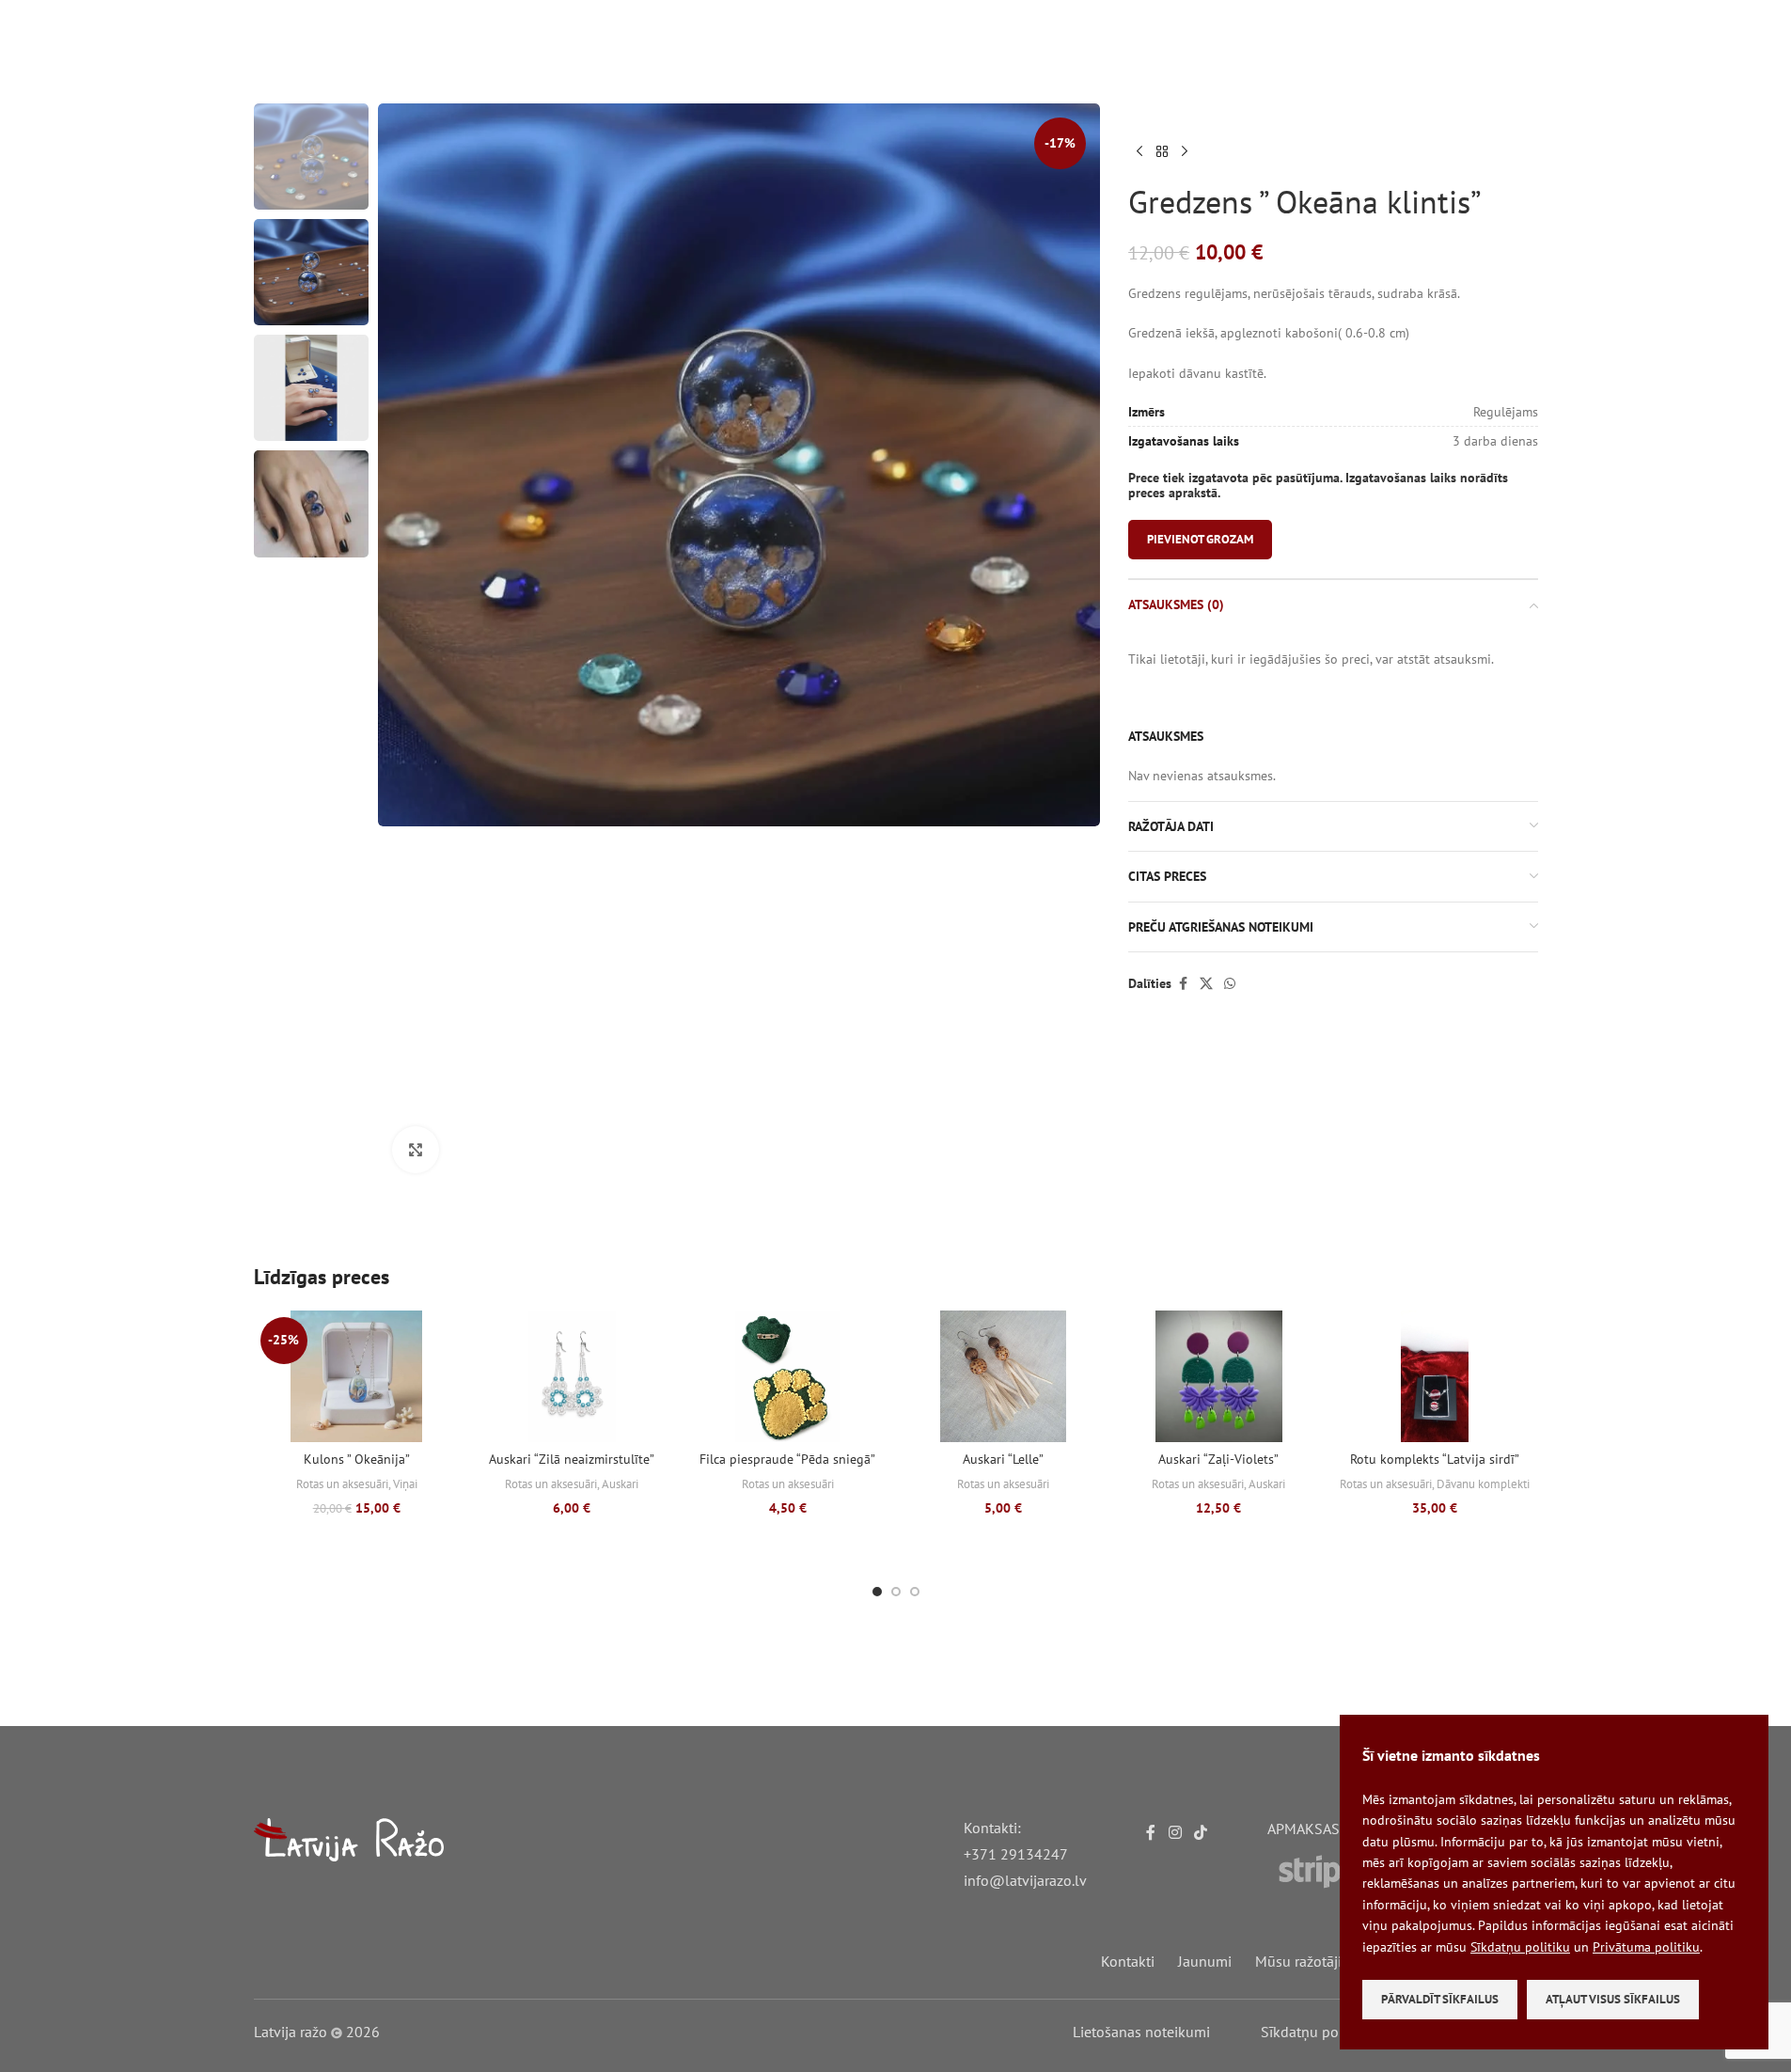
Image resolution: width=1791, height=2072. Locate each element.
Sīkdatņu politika (1316, 2032)
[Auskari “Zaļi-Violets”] (1219, 1376)
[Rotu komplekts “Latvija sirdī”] (1434, 1376)
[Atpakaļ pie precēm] (1162, 152)
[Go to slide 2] (896, 1592)
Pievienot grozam (1200, 539)
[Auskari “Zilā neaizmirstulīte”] (572, 1376)
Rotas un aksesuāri (342, 1483)
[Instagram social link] (1175, 1832)
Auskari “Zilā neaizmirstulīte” (572, 1459)
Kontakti (1128, 1961)
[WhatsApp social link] (1230, 984)
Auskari (620, 1483)
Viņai (405, 1483)
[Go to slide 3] (915, 1592)
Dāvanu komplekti (1483, 1483)
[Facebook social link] (1183, 984)
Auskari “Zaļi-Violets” (1218, 1459)
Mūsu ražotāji (1298, 1961)
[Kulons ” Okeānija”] (357, 1376)
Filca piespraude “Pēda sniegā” (787, 1459)
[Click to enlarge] (416, 1150)
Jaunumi (1205, 1961)
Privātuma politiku (1646, 1947)
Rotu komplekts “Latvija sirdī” (1435, 1459)
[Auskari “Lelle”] (1003, 1376)
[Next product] (1185, 152)
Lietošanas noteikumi (1141, 2032)
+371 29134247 (1016, 1854)
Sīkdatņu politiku (1520, 1947)
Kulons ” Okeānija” (357, 1459)
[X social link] (1206, 984)
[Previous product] (1139, 152)
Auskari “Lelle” (1003, 1459)
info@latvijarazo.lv (1025, 1880)
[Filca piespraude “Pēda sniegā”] (787, 1376)
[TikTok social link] (1201, 1832)
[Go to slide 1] (877, 1592)
